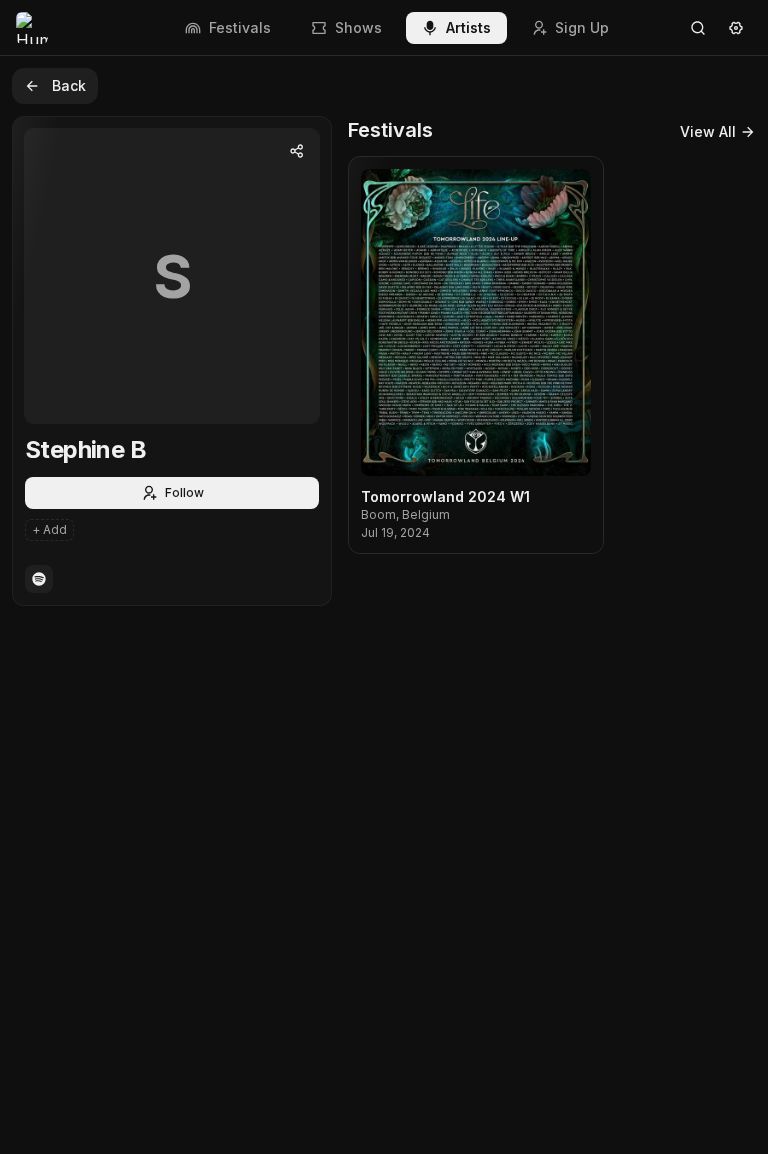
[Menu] (736, 28)
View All (708, 131)
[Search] (698, 28)
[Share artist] (297, 151)
